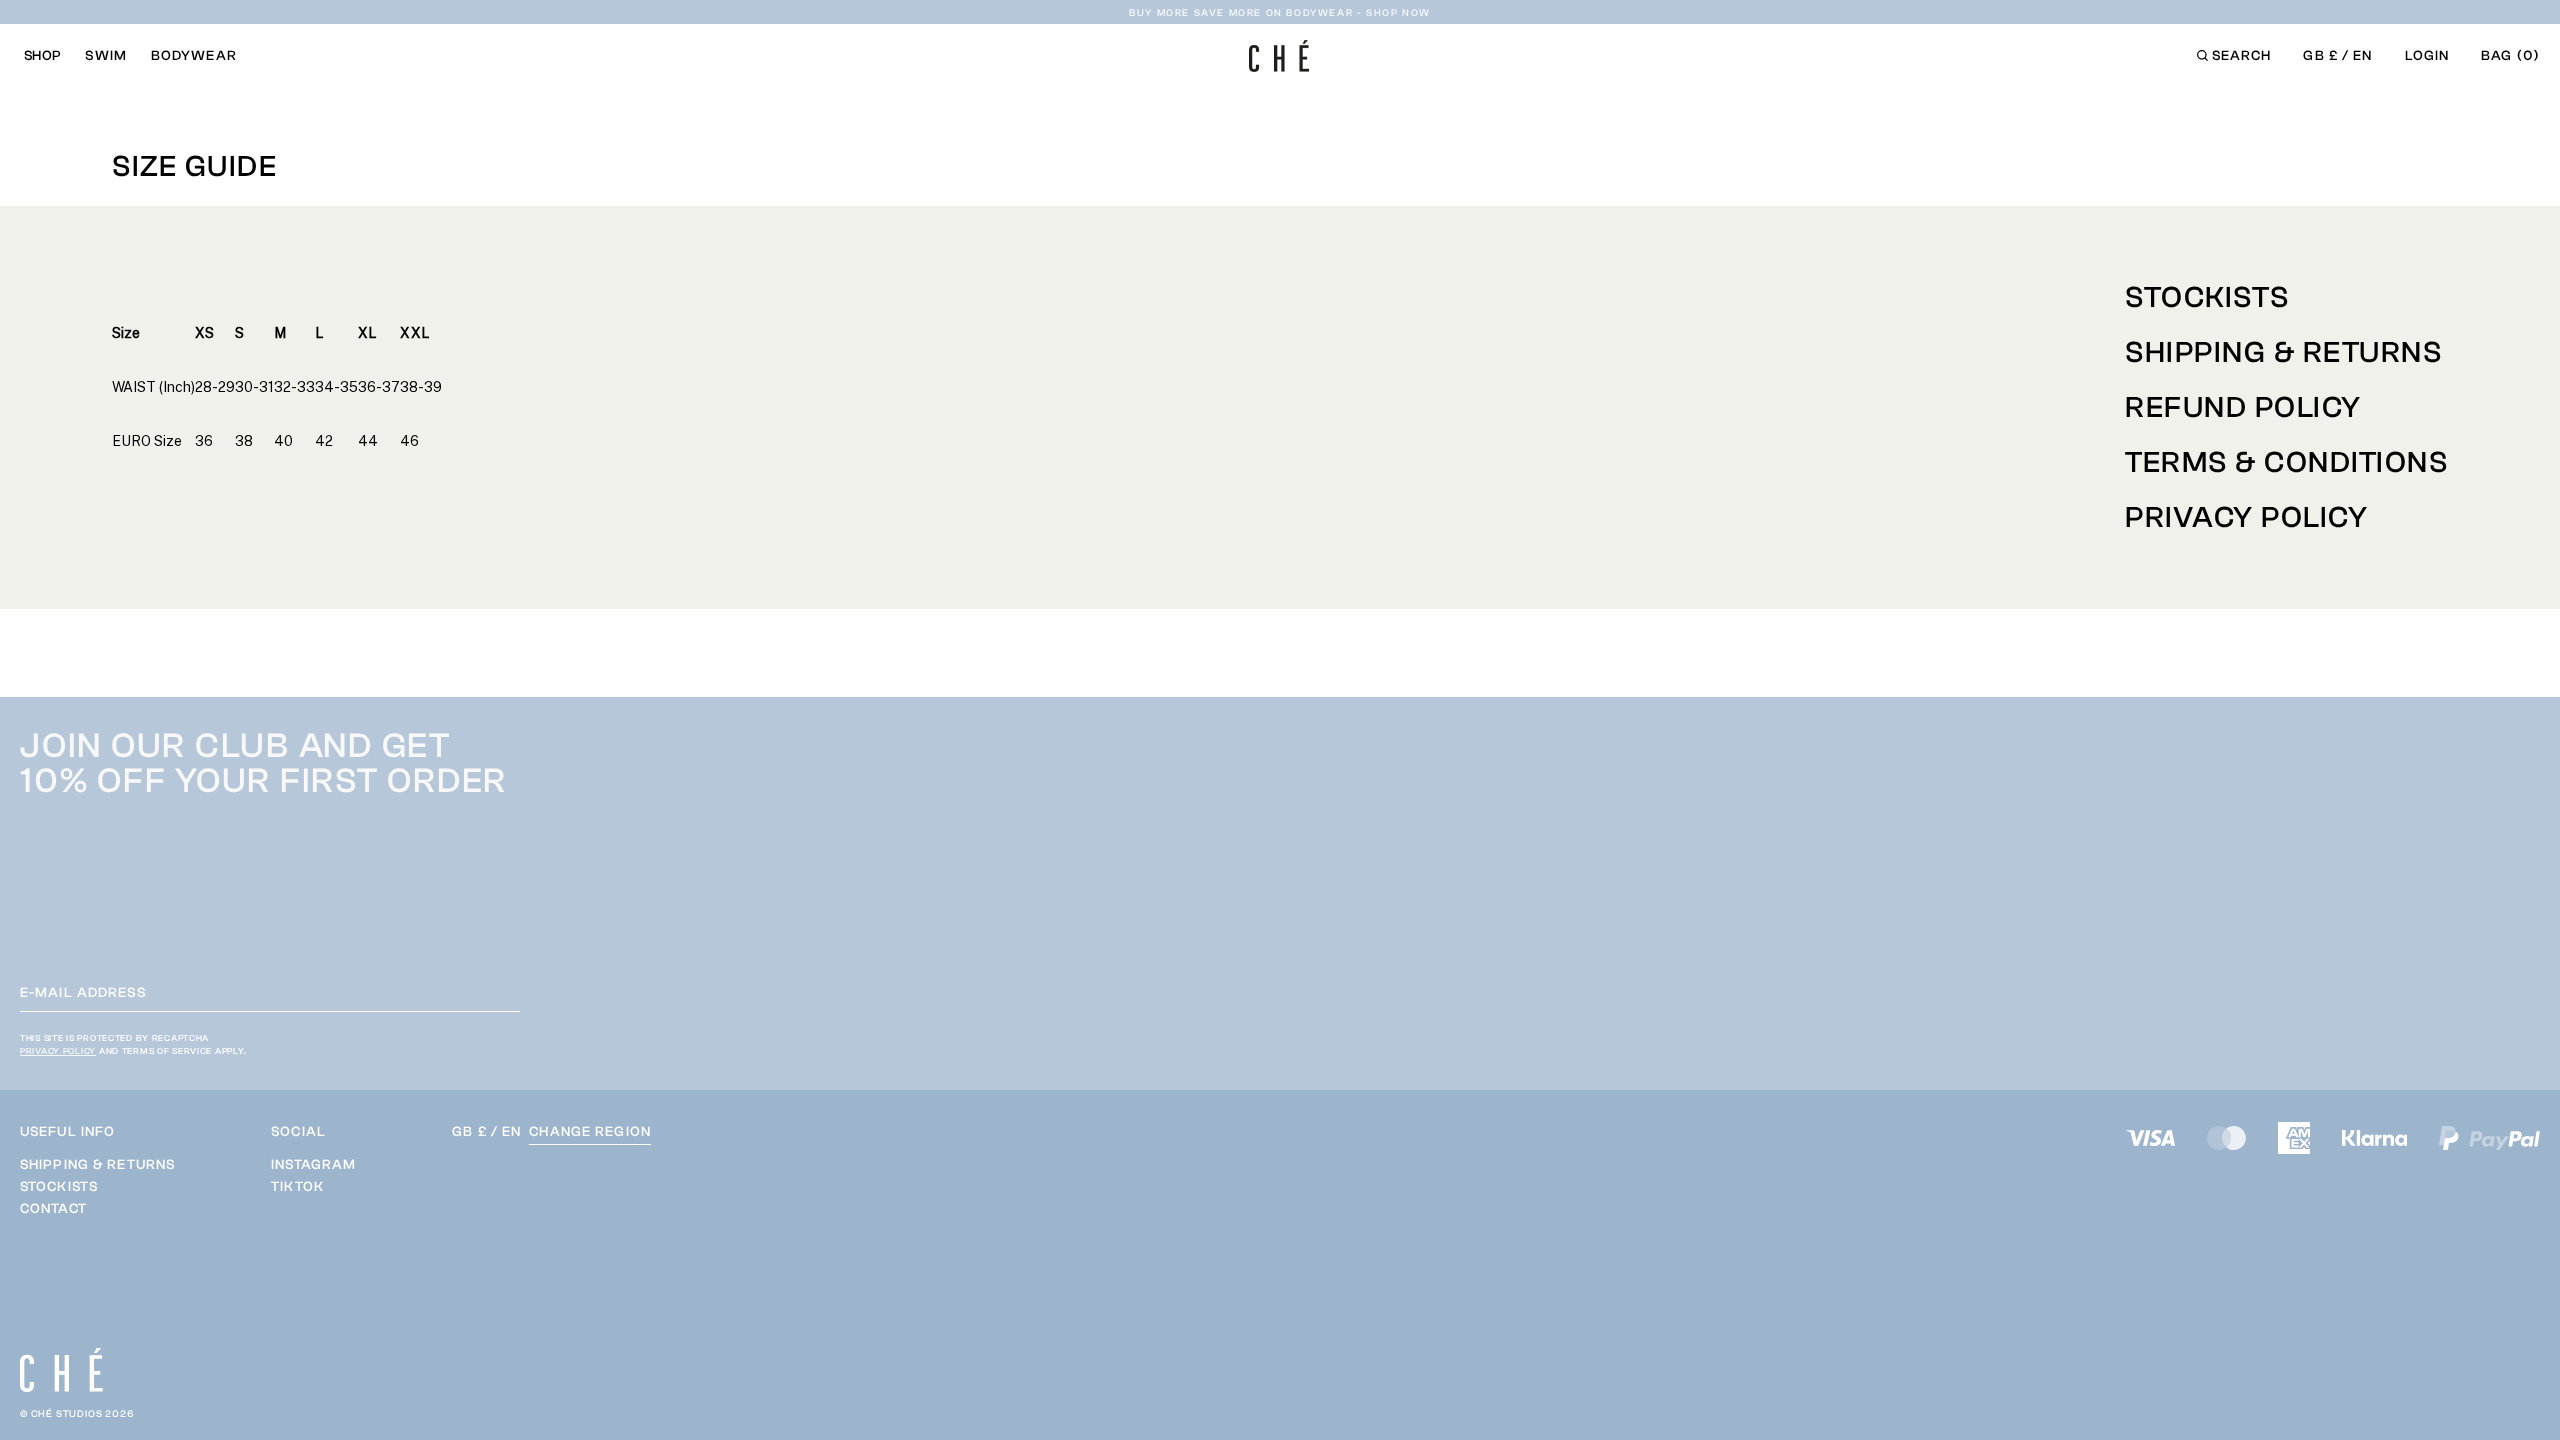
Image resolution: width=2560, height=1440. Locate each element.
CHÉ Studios (67, 1414)
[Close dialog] (2511, 819)
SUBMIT (1973, 1281)
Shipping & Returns (2283, 352)
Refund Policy (2243, 407)
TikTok (297, 1187)
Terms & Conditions (2286, 462)
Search (2242, 56)
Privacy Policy (2246, 517)
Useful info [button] (67, 1132)
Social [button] (298, 1132)
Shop (42, 56)
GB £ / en (2337, 56)
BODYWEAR (194, 56)
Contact (53, 1209)
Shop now (1398, 12)
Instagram (313, 1165)
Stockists (2207, 297)
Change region (590, 1132)
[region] (97, 1187)
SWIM (105, 56)
